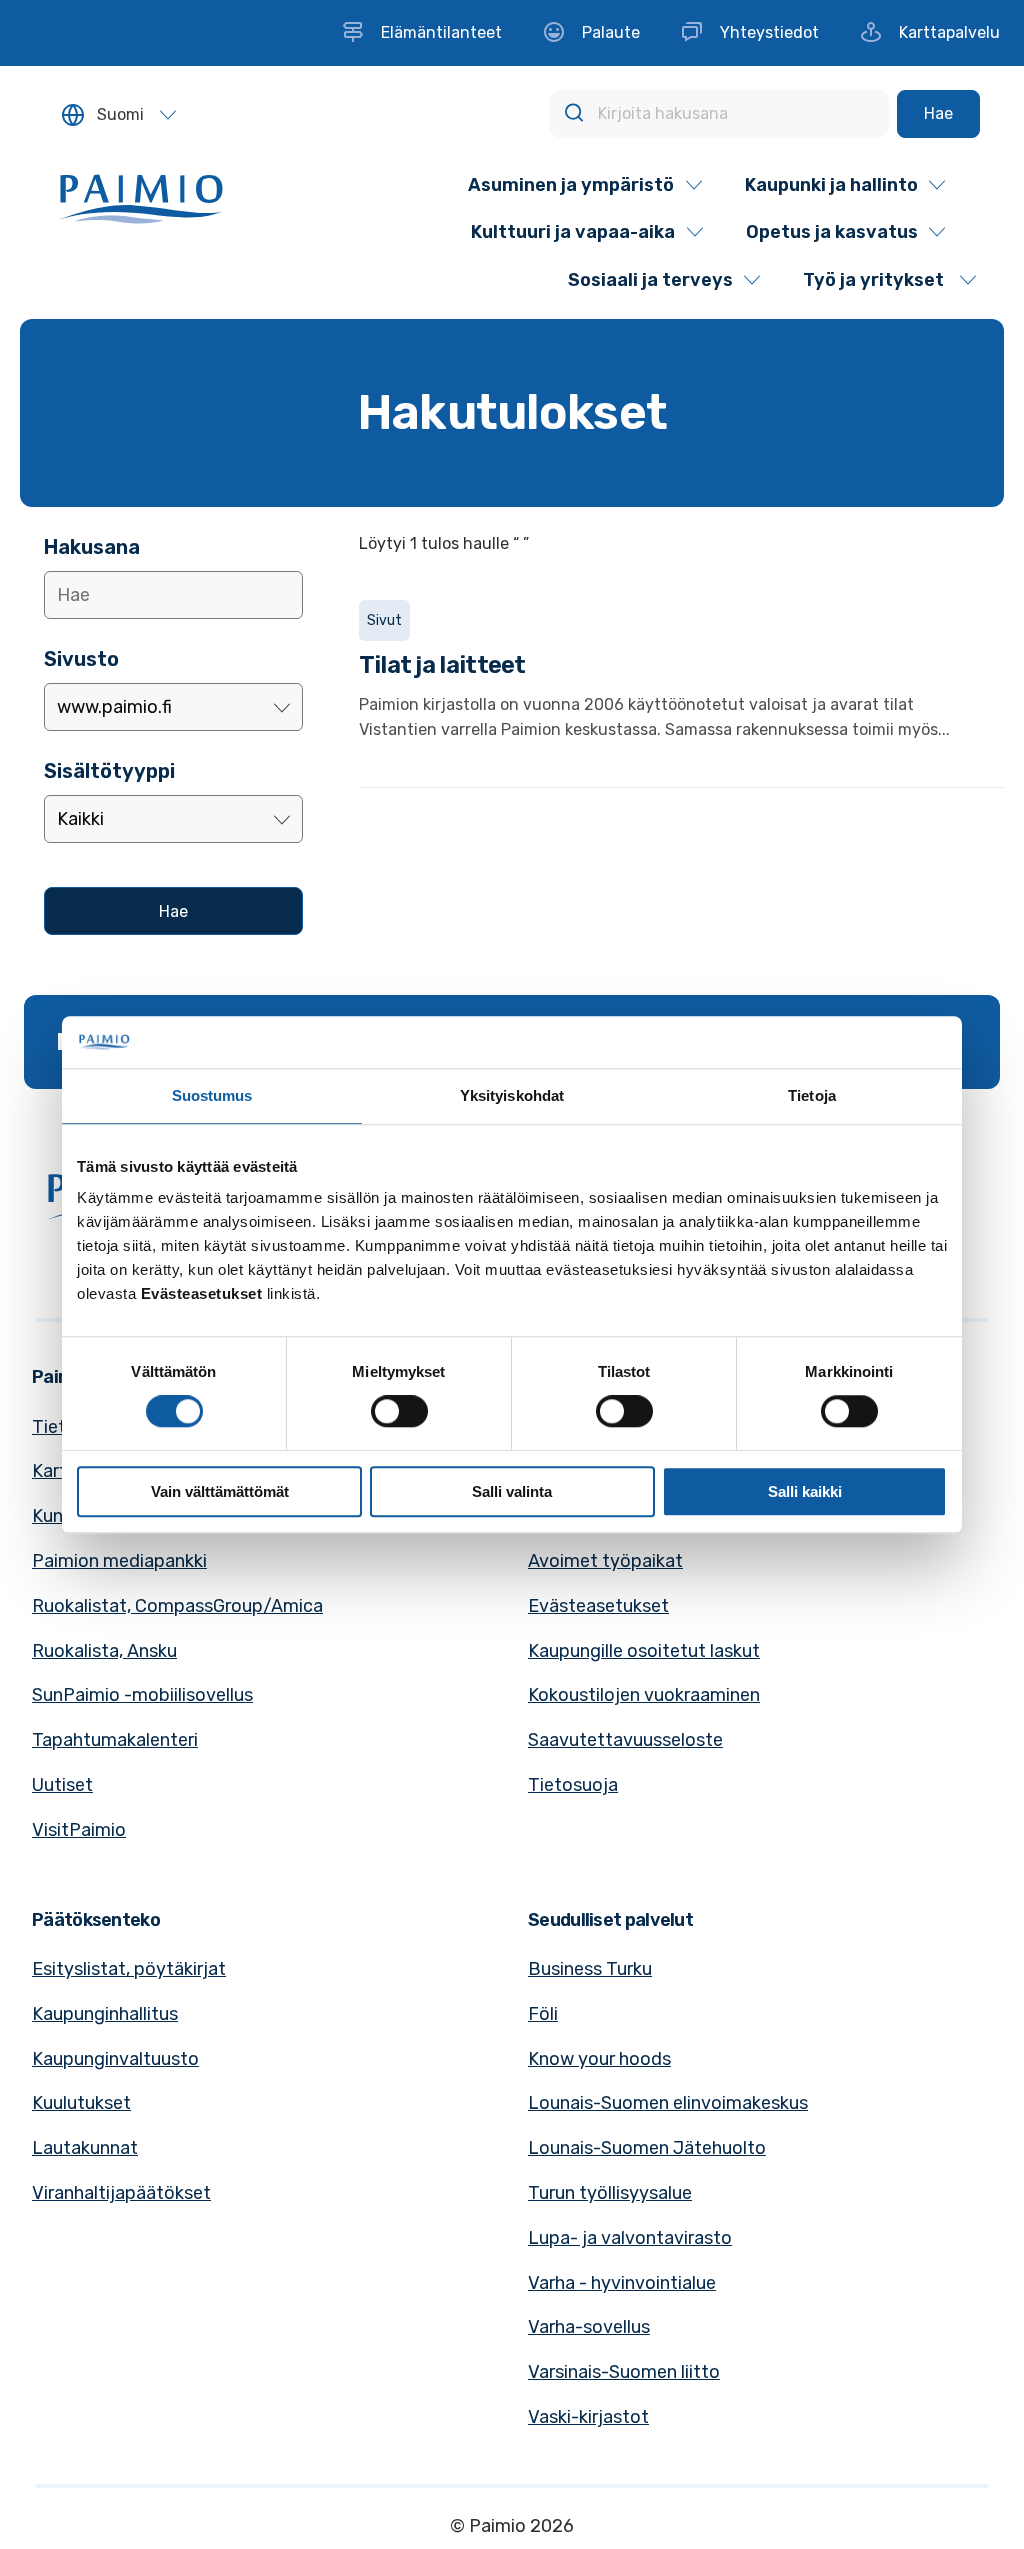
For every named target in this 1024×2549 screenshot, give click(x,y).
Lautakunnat (85, 2148)
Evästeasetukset (598, 1606)
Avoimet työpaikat (605, 1561)
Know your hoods (599, 2059)
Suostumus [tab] (212, 1095)
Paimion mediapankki (119, 1561)
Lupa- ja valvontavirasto (630, 2238)
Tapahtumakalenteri (115, 1740)
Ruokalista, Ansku (104, 1651)
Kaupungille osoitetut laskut (644, 1651)
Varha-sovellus (589, 2327)
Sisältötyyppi (109, 771)
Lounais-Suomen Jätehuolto (647, 2148)
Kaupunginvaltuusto (115, 2059)
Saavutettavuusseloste (625, 1740)
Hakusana (92, 547)
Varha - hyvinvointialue (622, 2283)
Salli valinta (512, 1491)
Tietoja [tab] (812, 1095)
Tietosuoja (573, 1785)
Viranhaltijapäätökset (121, 2193)
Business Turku (590, 1969)
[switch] (399, 1411)
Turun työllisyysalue (610, 2193)
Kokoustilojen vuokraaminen (644, 1695)
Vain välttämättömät (220, 1491)
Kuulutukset (81, 2103)
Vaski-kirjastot (588, 2417)
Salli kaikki (805, 1491)
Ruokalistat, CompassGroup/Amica (177, 1606)
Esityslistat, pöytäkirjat (129, 1969)
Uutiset (62, 1785)
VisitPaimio (79, 1830)
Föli (543, 2014)
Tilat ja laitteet (442, 665)
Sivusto (81, 659)
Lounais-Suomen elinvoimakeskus (668, 2103)
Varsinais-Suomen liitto (624, 2372)
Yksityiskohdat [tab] (512, 1095)
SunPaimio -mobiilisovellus (142, 1695)
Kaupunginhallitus (105, 2014)
